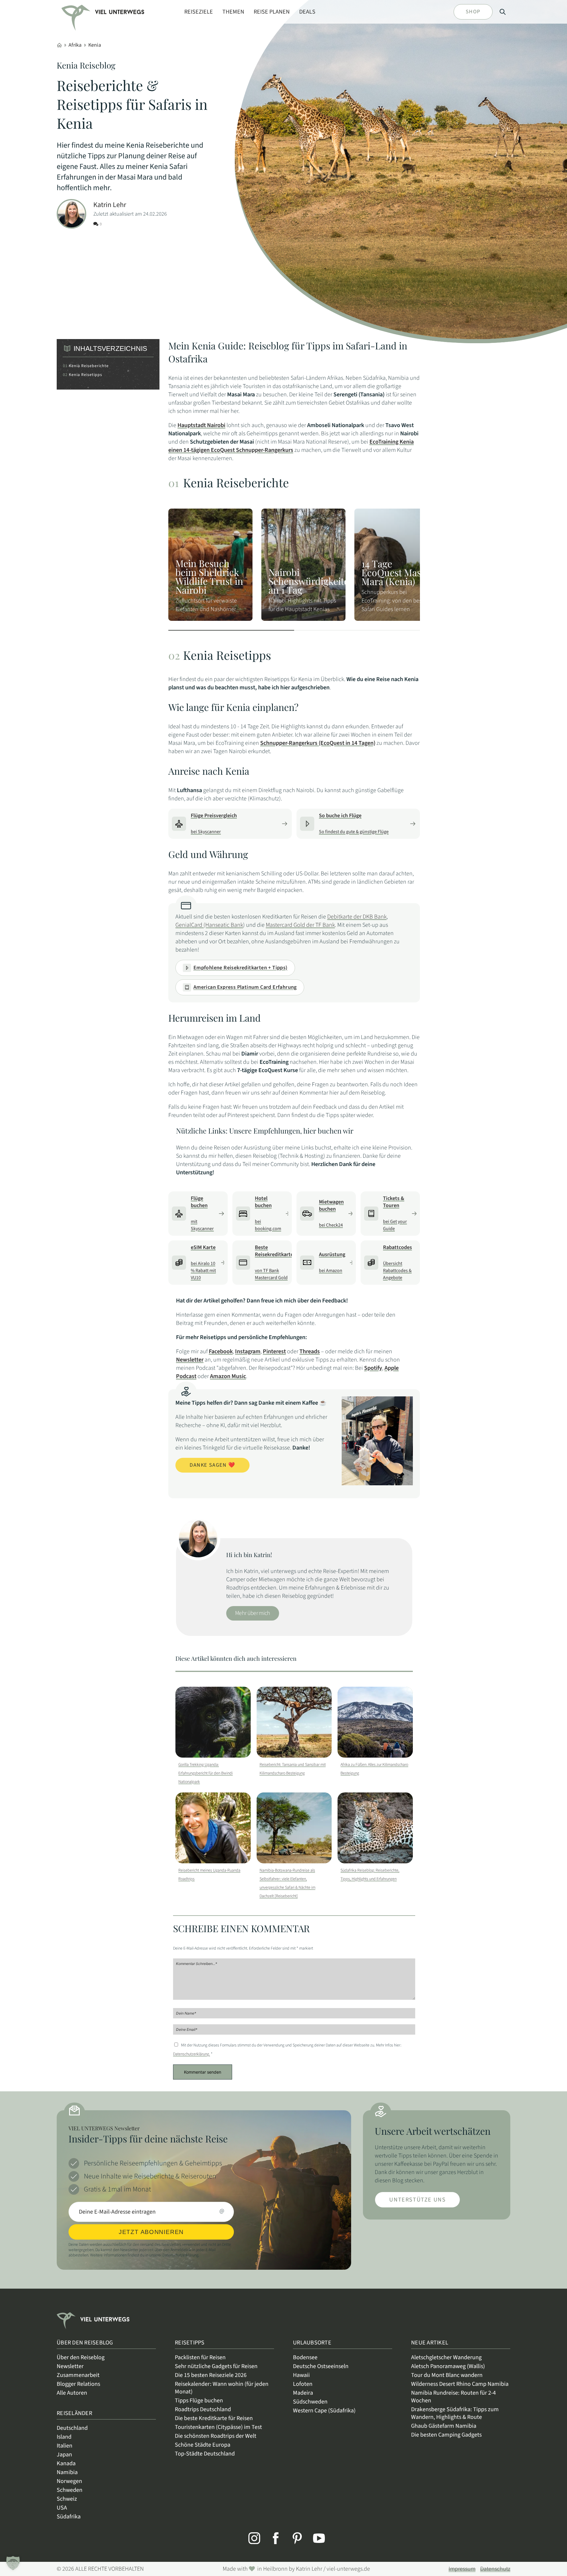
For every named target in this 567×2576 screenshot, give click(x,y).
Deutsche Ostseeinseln (321, 2366)
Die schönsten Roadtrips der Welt (216, 2436)
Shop (473, 12)
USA (62, 2508)
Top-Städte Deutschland (205, 2454)
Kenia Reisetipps (85, 375)
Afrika (75, 45)
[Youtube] (316, 2538)
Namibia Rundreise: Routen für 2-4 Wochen (453, 2397)
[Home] (59, 45)
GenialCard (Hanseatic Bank (209, 925)
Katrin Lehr (110, 205)
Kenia (95, 45)
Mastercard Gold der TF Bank (300, 925)
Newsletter (190, 1360)
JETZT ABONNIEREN (151, 2232)
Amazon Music (228, 1376)
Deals (307, 12)
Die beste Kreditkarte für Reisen (214, 2418)
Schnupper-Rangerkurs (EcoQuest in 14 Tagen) (318, 743)
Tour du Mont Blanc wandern (447, 2375)
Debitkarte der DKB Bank (357, 917)
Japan (64, 2455)
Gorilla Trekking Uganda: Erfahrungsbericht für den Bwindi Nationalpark (206, 1773)
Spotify (373, 1368)
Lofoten (303, 2384)
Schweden (70, 2490)
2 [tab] (357, 630)
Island (64, 2437)
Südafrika (69, 2517)
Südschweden (310, 2402)
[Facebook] (273, 2538)
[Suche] (503, 12)
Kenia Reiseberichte (89, 366)
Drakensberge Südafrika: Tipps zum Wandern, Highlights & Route (455, 2413)
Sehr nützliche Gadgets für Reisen (216, 2366)
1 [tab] (231, 630)
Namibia (67, 2472)
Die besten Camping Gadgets (446, 2435)
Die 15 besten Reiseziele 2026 (211, 2375)
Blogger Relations (78, 2384)
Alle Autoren (72, 2393)
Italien (65, 2446)
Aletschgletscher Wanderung (446, 2357)
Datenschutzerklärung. (192, 2054)
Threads (310, 1351)
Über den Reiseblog (81, 2357)
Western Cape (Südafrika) (324, 2411)
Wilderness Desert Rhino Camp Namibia (460, 2384)
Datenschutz (495, 2569)
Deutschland (72, 2428)
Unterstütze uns (417, 2200)
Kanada (66, 2463)
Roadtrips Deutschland (203, 2409)
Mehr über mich (253, 1613)
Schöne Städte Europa (203, 2445)
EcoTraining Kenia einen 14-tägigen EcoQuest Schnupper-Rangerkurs (291, 446)
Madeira (303, 2393)
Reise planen (272, 12)
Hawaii (301, 2375)
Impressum (462, 2569)
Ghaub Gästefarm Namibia (444, 2426)
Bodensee (305, 2357)
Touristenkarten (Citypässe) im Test (218, 2427)
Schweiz (67, 2499)
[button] (13, 2563)
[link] (78, 13)
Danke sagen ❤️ (212, 1465)
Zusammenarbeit (78, 2375)
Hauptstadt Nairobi (201, 425)
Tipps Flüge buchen (199, 2401)
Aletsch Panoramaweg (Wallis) (448, 2366)
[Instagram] (251, 2538)
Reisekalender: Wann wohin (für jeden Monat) (222, 2388)
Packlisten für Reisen (200, 2357)
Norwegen (69, 2481)
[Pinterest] (294, 2538)
